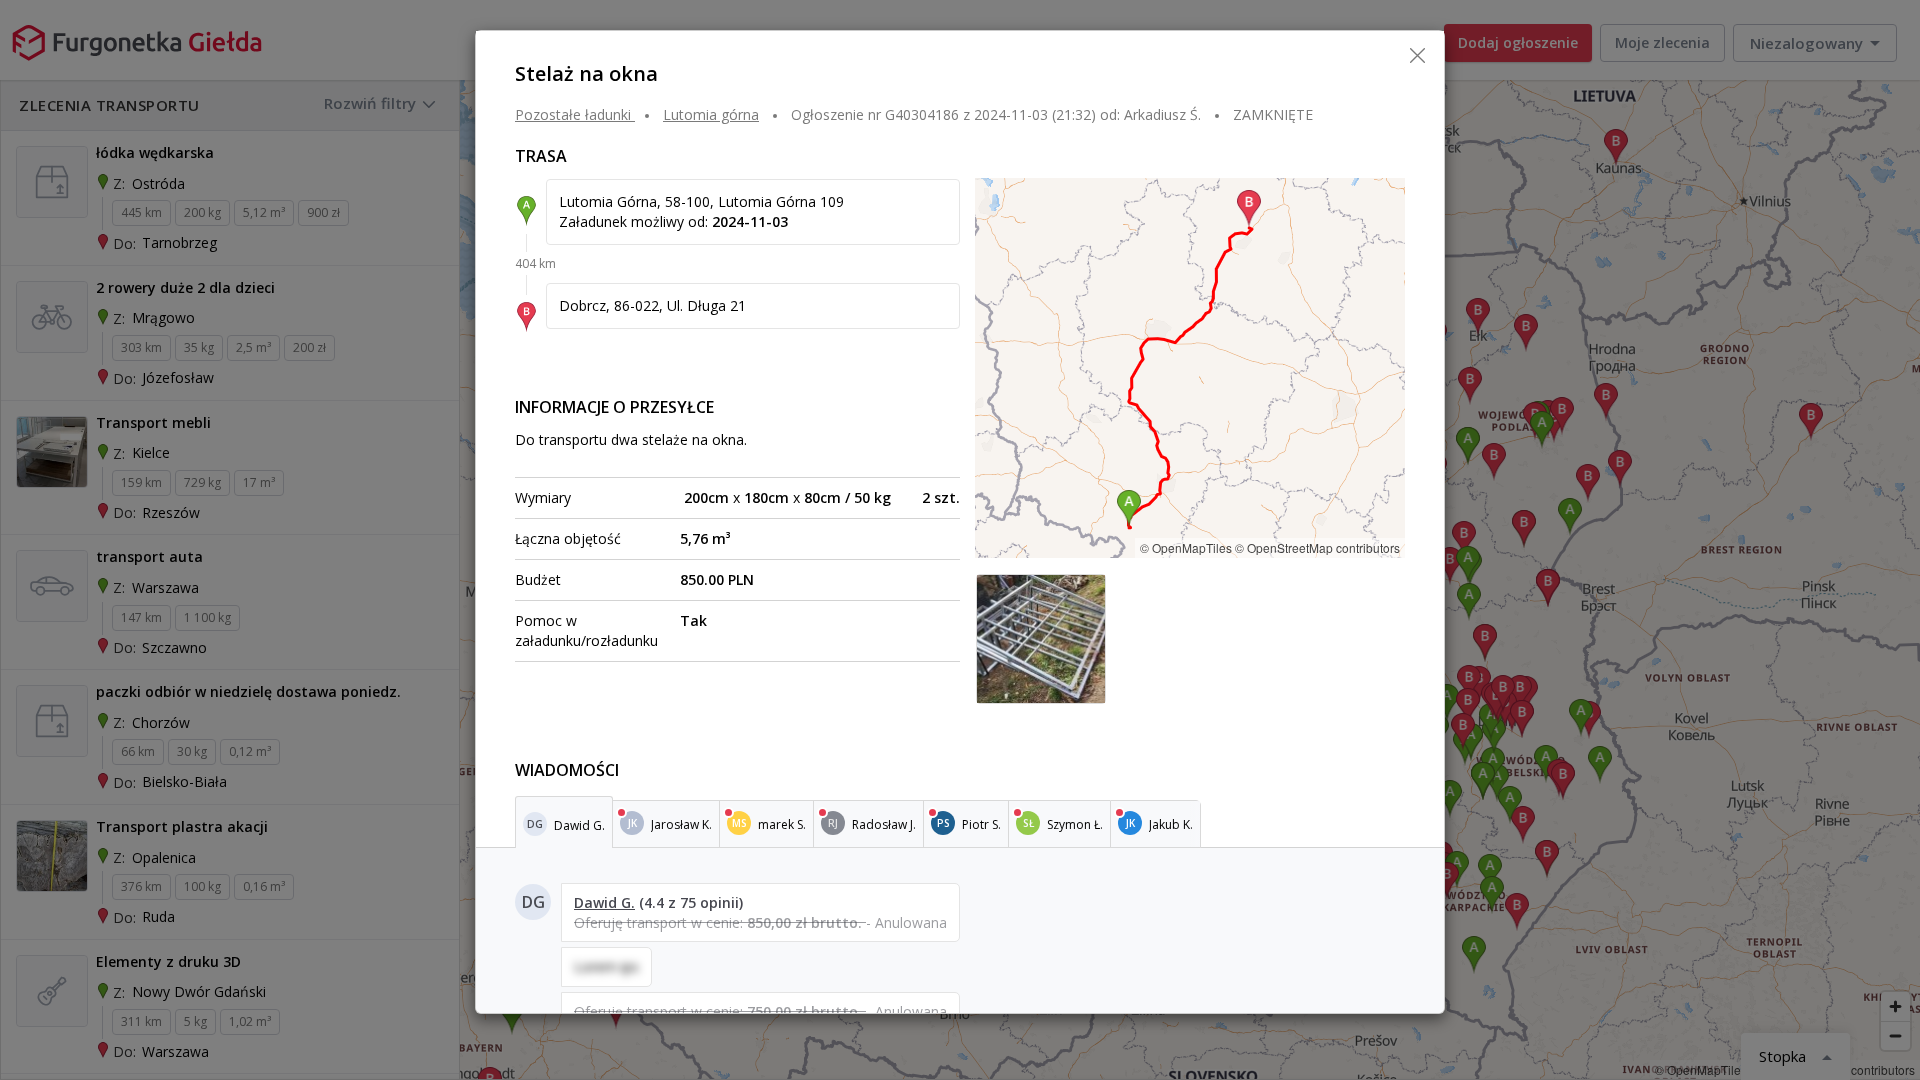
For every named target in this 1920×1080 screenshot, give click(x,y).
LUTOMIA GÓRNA (711, 114)
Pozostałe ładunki (573, 114)
